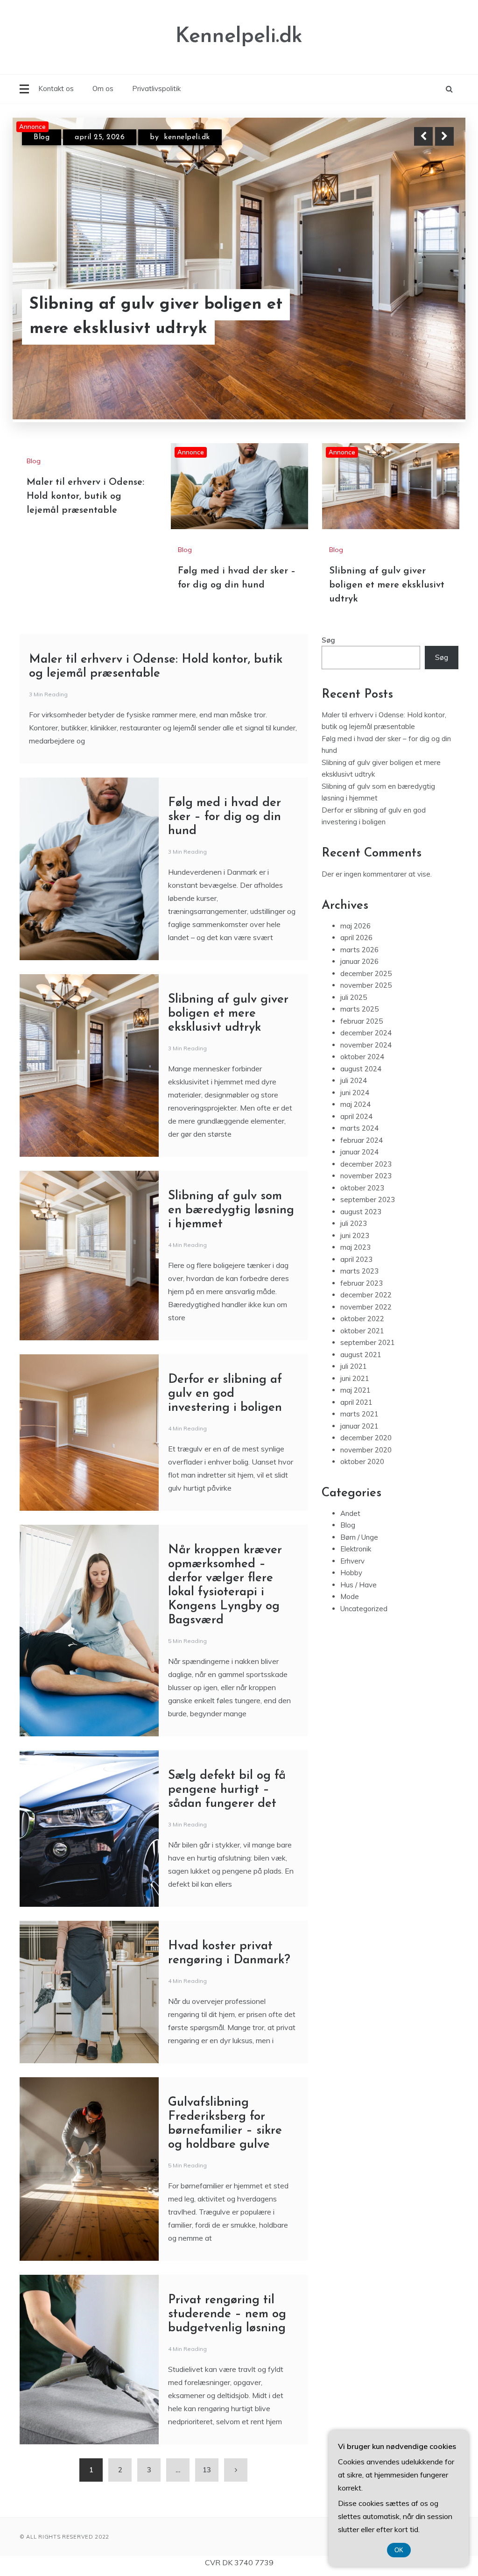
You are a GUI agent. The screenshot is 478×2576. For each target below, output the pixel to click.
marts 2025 (359, 1009)
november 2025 (366, 985)
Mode (350, 1596)
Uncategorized (364, 1609)
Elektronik (356, 1549)
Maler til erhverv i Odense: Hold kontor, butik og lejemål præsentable (85, 496)
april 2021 (356, 1402)
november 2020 (366, 1450)
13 (207, 2470)
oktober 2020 (362, 1461)
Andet (350, 1513)
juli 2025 (354, 997)
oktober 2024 (362, 1057)
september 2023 (368, 1200)
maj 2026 (355, 926)
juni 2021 (355, 1378)
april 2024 (356, 1116)
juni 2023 (355, 1235)
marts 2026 (359, 950)
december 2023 (366, 1164)
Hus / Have (358, 1585)
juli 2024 (354, 1080)
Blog (42, 137)
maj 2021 (355, 1390)
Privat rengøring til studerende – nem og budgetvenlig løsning (229, 2314)
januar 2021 (359, 1426)
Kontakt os (56, 88)
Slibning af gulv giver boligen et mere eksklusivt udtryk (387, 585)
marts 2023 (359, 1271)
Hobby (351, 1573)
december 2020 (366, 1438)
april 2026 (356, 938)
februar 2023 (362, 1283)
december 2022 (366, 1295)
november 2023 (366, 1176)
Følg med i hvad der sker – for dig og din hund (148, 317)
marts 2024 (359, 1128)
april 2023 (356, 1259)
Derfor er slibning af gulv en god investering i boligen (225, 1394)
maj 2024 (355, 1104)
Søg (328, 640)
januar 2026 (359, 961)
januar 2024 (359, 1152)
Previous (423, 136)
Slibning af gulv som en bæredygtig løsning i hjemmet (231, 1210)
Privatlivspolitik (156, 88)
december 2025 (366, 973)
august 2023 (361, 1212)
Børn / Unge (359, 1537)
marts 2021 (359, 1414)
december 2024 (366, 1033)
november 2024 (366, 1045)
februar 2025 (362, 1021)
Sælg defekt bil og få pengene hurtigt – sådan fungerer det (227, 1790)
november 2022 (366, 1307)
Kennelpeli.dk (239, 37)
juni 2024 (355, 1093)
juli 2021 (354, 1366)
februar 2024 (362, 1140)
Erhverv (352, 1561)
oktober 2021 (362, 1331)
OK (399, 2550)
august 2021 (361, 1355)
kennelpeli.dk (182, 137)
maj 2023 (355, 1247)
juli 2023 (354, 1223)
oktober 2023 (362, 1188)
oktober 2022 (362, 1319)
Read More (427, 317)
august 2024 (361, 1069)
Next (444, 136)
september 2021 (368, 1342)
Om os (103, 88)
